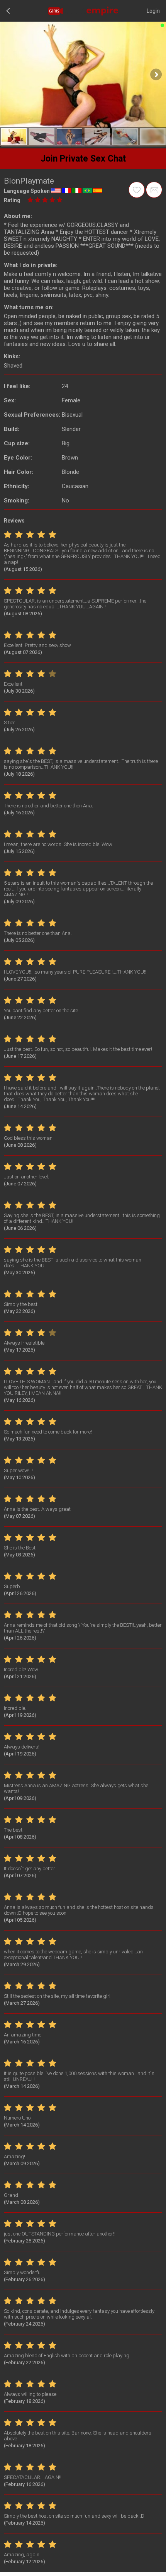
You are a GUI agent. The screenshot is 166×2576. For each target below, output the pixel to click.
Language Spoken (27, 191)
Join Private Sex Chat (83, 159)
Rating (12, 200)
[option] (14, 137)
